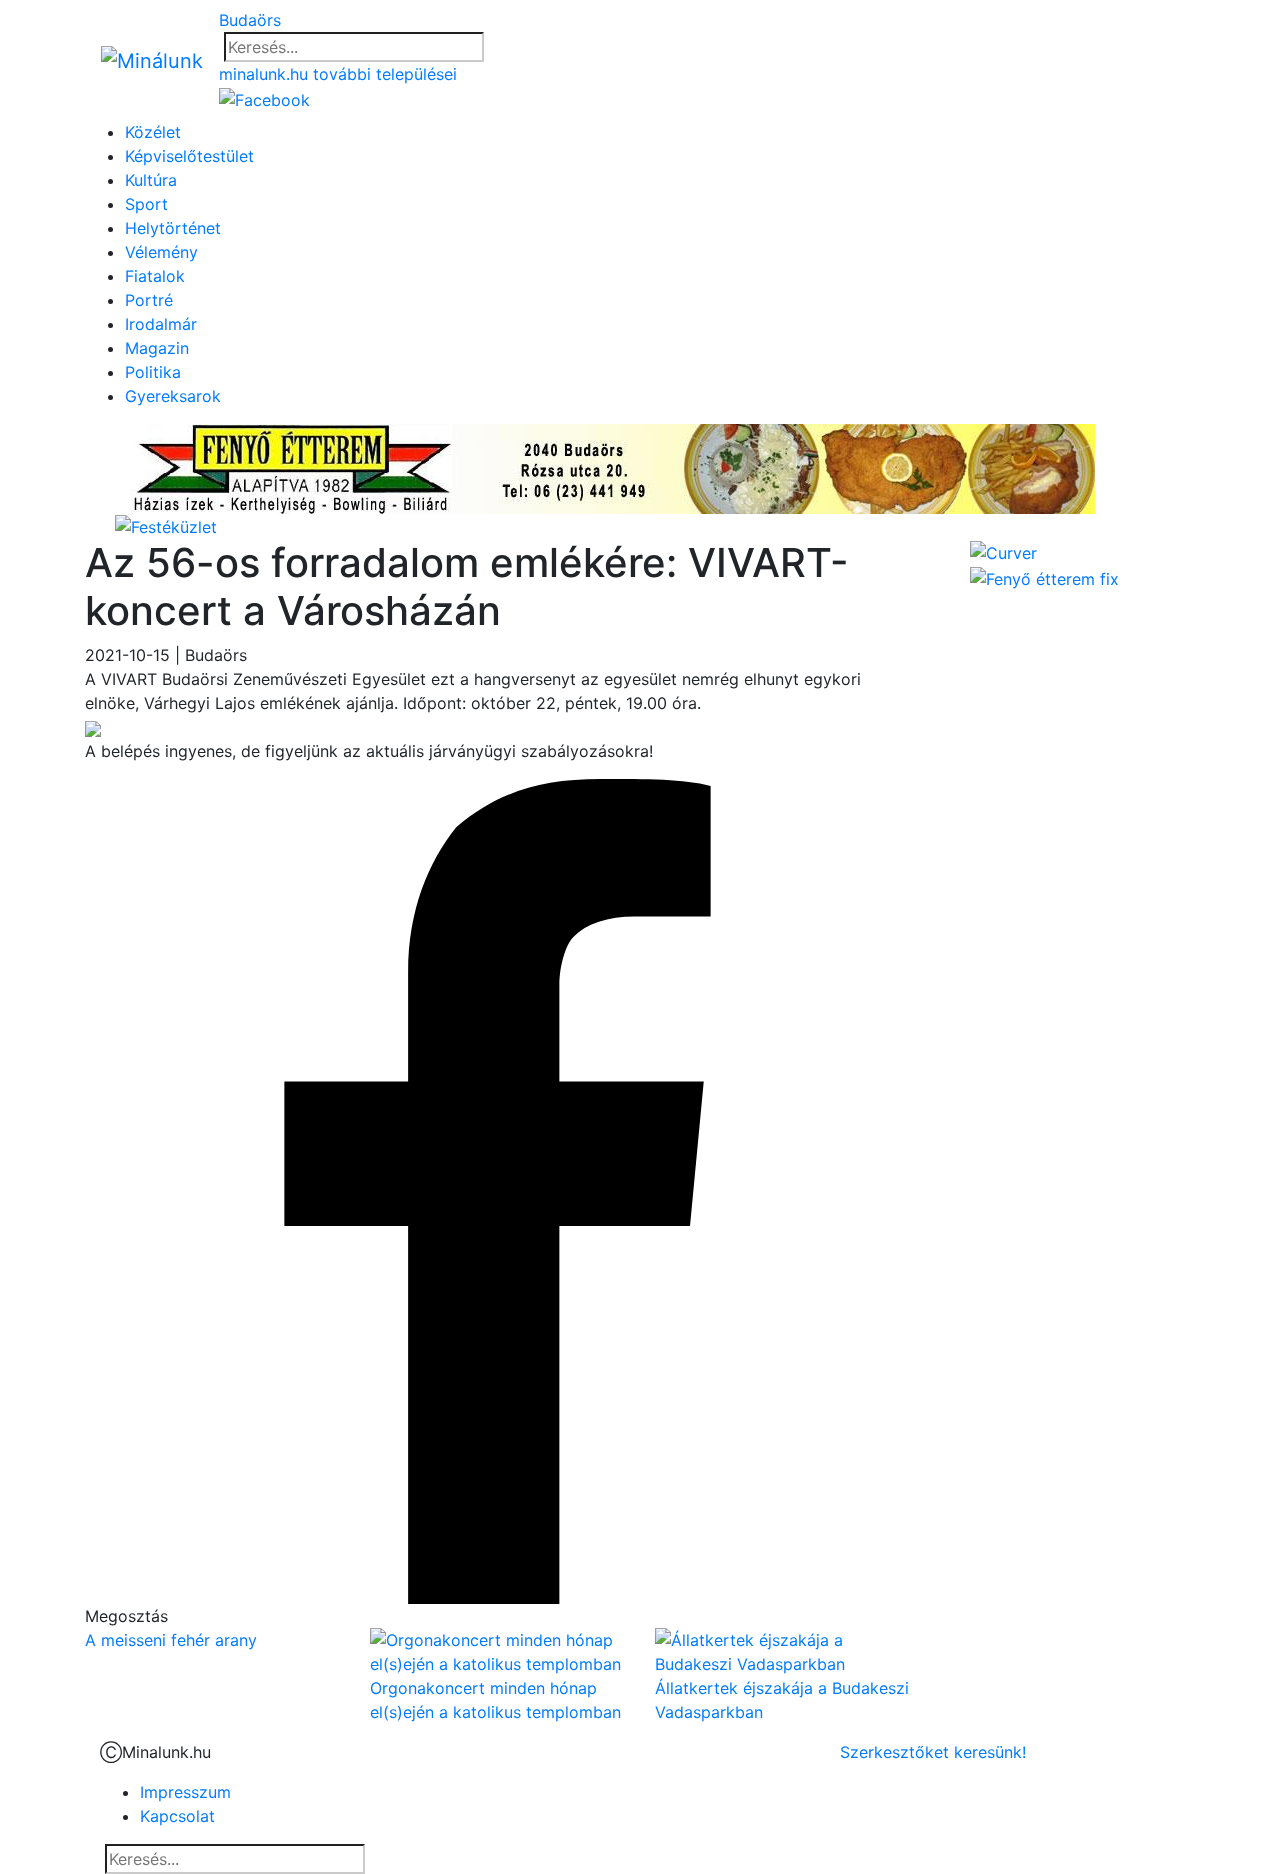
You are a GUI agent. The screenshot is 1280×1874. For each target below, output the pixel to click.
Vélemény (161, 252)
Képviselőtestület (189, 156)
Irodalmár (161, 324)
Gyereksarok (173, 396)
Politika (153, 372)
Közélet (153, 132)
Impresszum (185, 1792)
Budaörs (250, 20)
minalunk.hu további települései (338, 74)
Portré (149, 300)
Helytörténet (173, 228)
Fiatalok (155, 276)
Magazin (157, 348)
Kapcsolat (177, 1816)
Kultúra (151, 180)
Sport (146, 204)
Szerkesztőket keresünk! (933, 1752)
